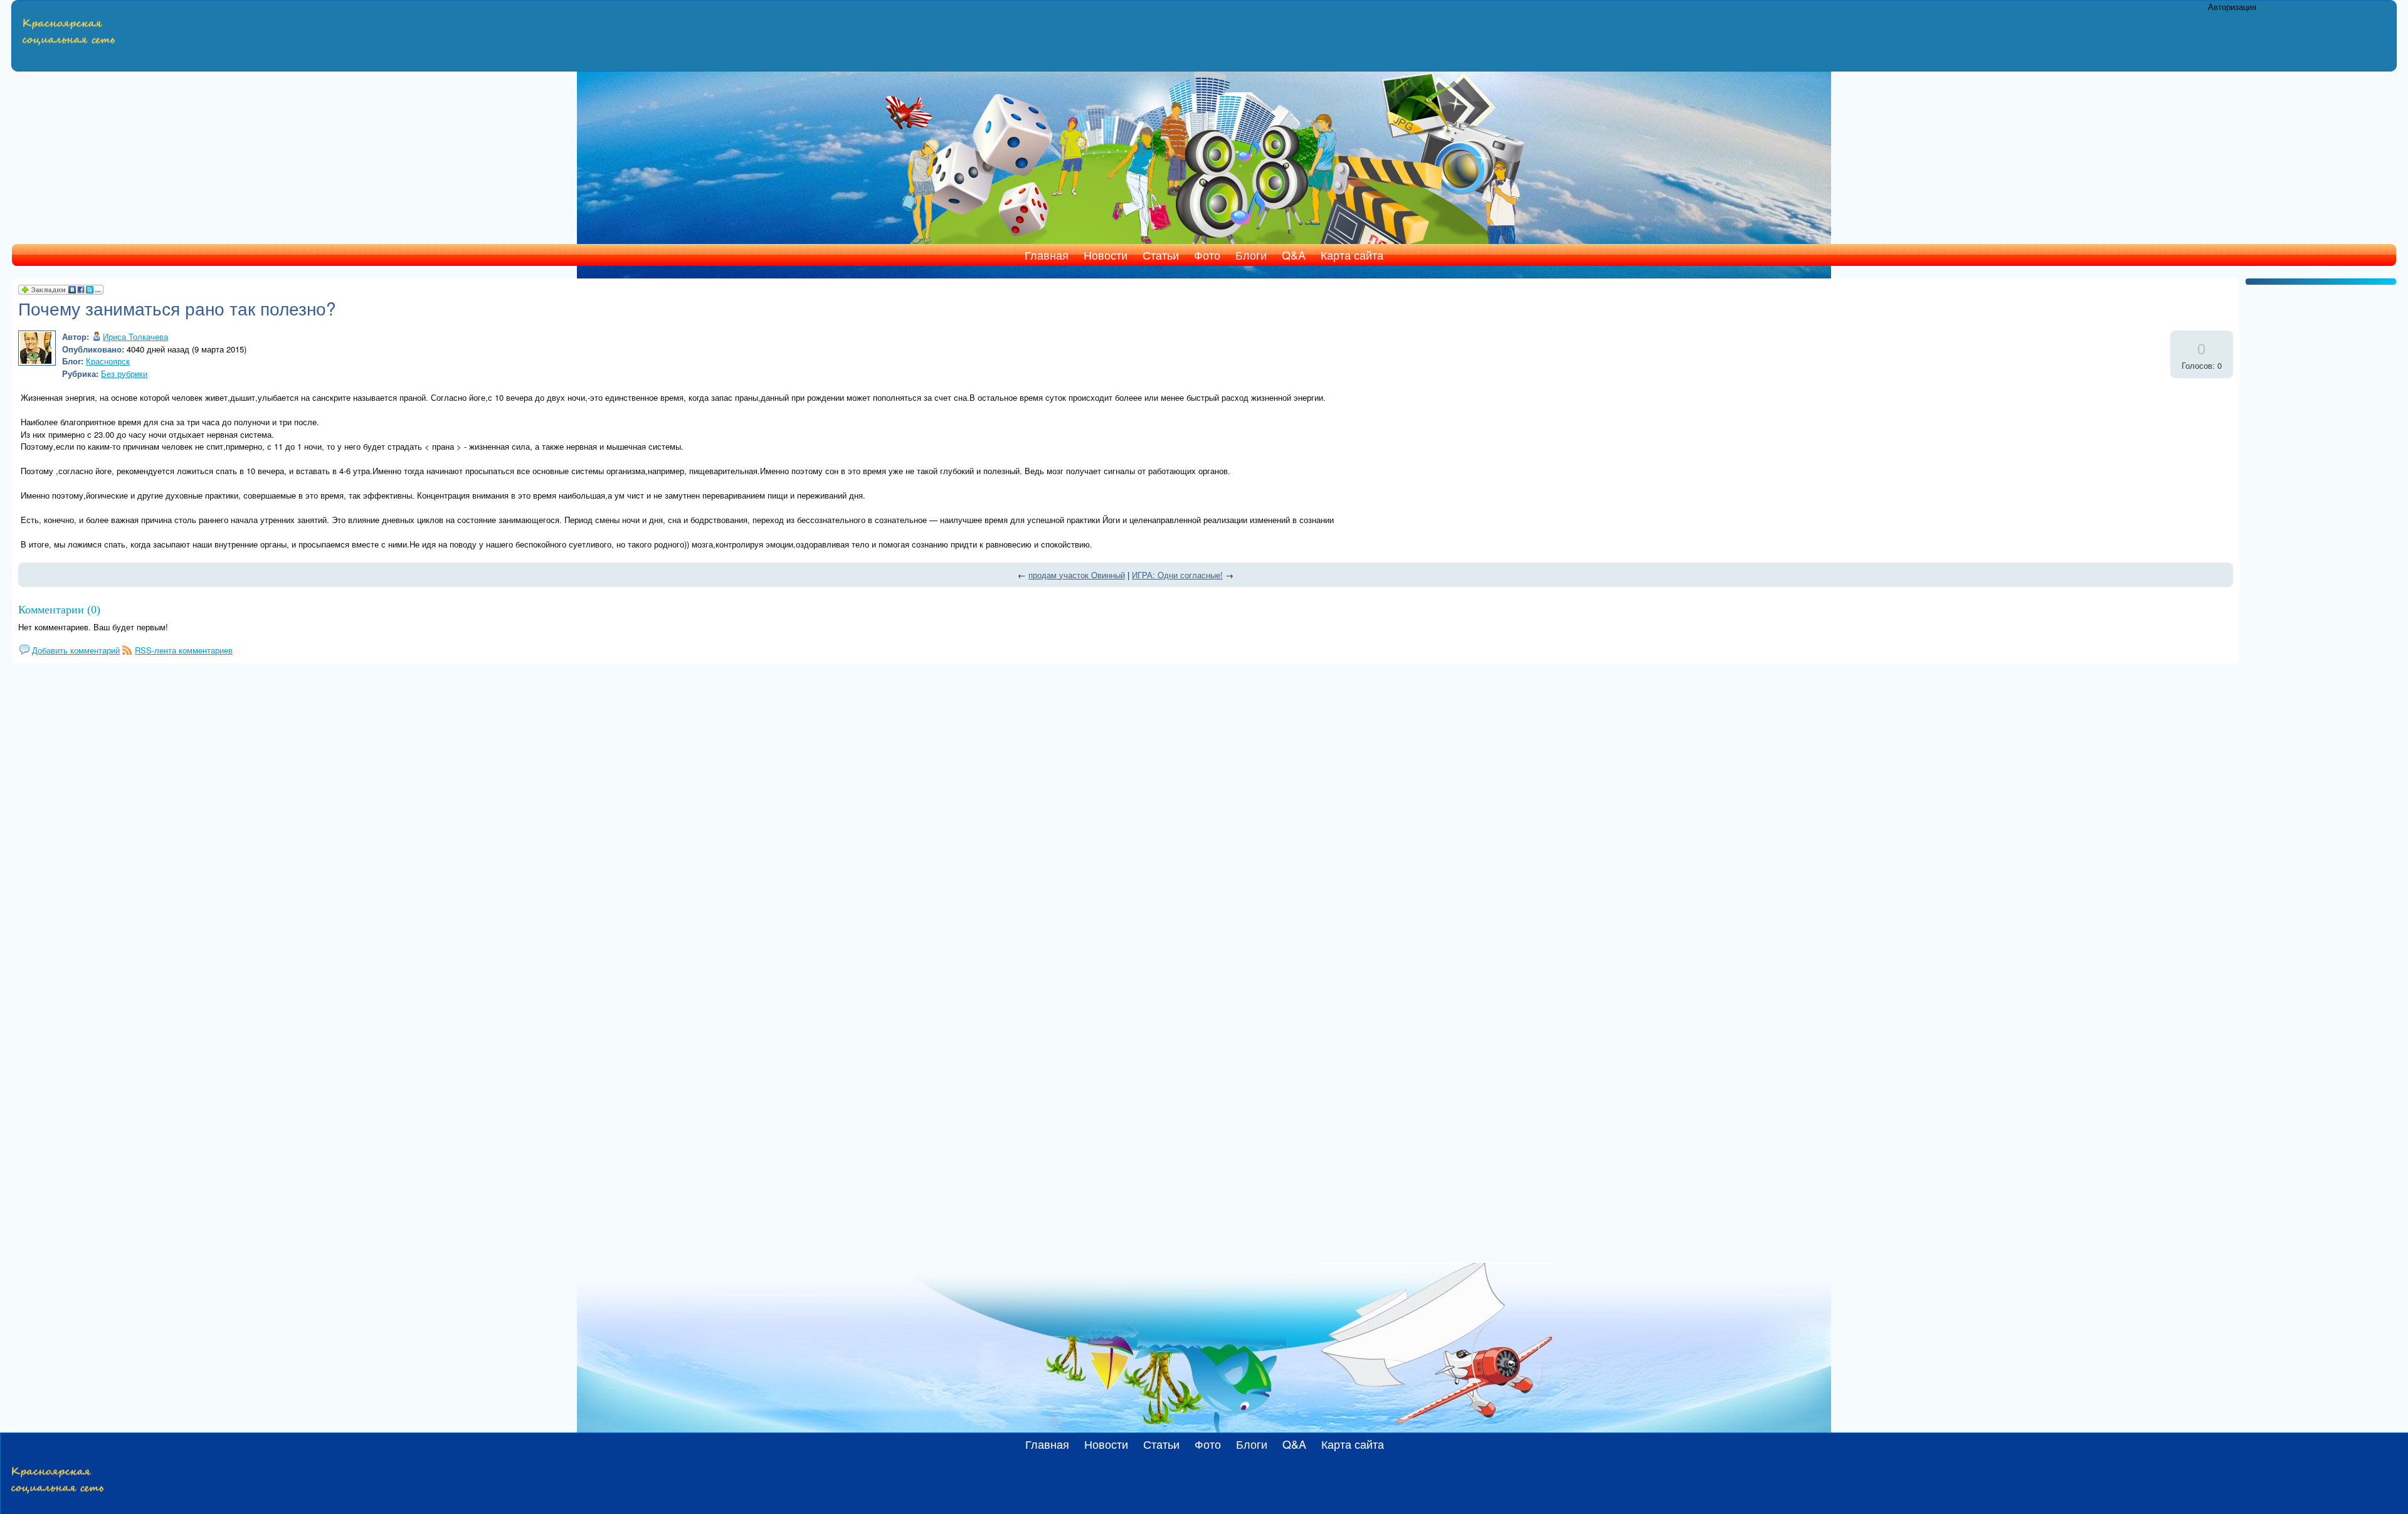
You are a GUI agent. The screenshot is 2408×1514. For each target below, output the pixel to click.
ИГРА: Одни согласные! (1177, 575)
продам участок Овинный (1077, 575)
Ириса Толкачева (135, 336)
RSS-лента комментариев (184, 650)
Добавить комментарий (76, 650)
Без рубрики (124, 373)
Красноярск (108, 361)
